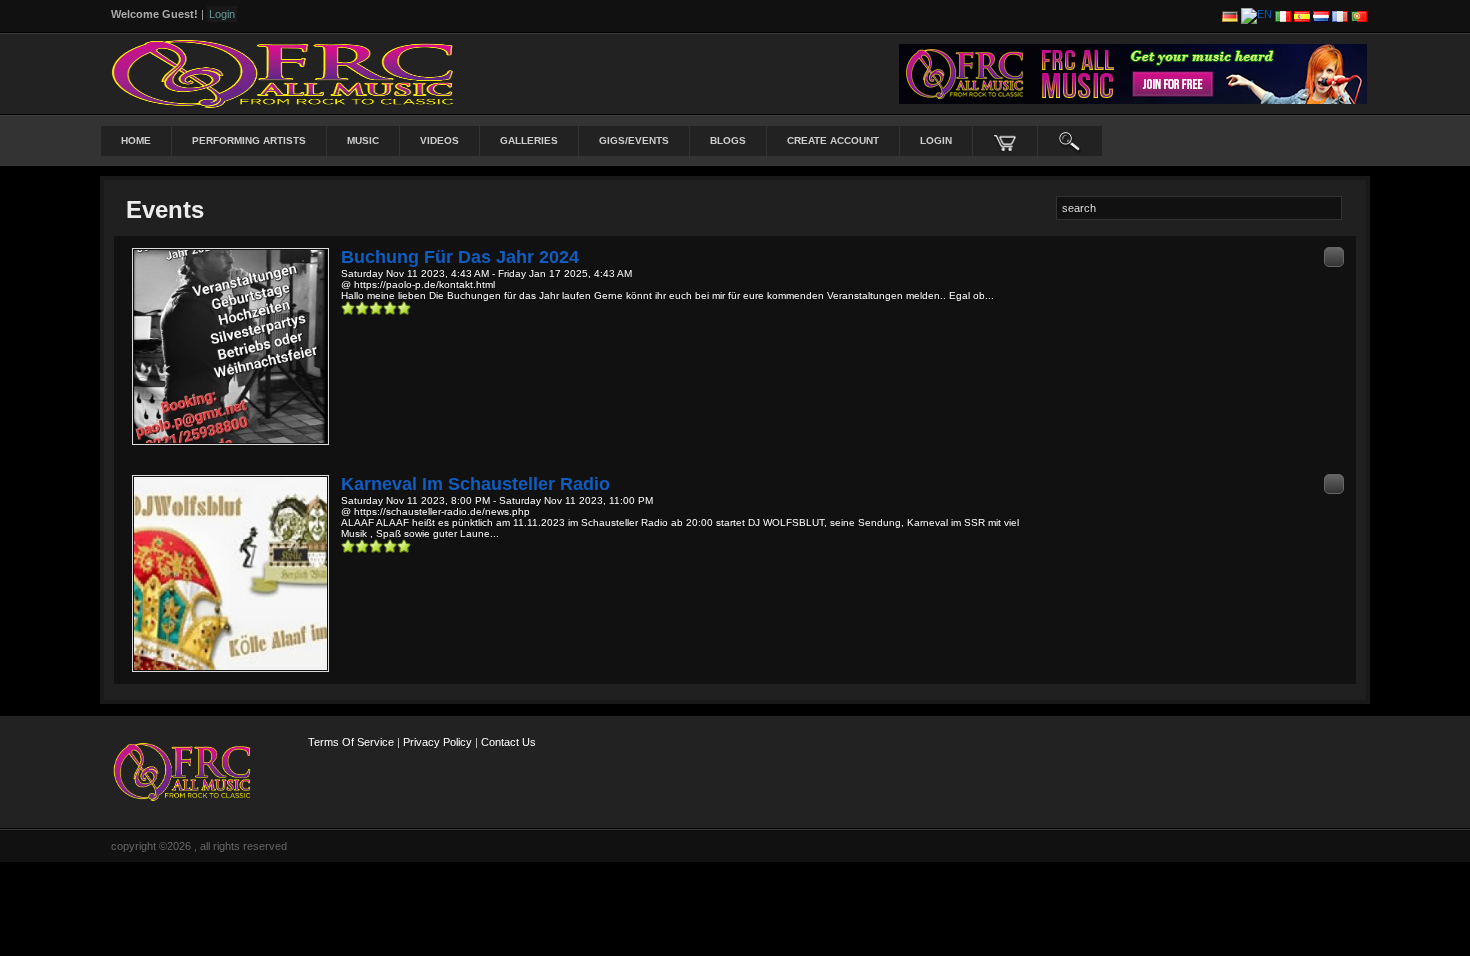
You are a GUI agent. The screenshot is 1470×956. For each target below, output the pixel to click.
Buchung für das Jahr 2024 (460, 257)
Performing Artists (249, 140)
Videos (439, 140)
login (936, 140)
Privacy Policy (437, 742)
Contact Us (508, 742)
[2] (355, 308)
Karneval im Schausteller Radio (475, 484)
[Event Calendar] (1334, 256)
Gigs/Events (634, 140)
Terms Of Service (351, 742)
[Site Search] (1070, 141)
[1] (348, 308)
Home (136, 140)
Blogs (728, 140)
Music (363, 140)
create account (833, 140)
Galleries (529, 140)
